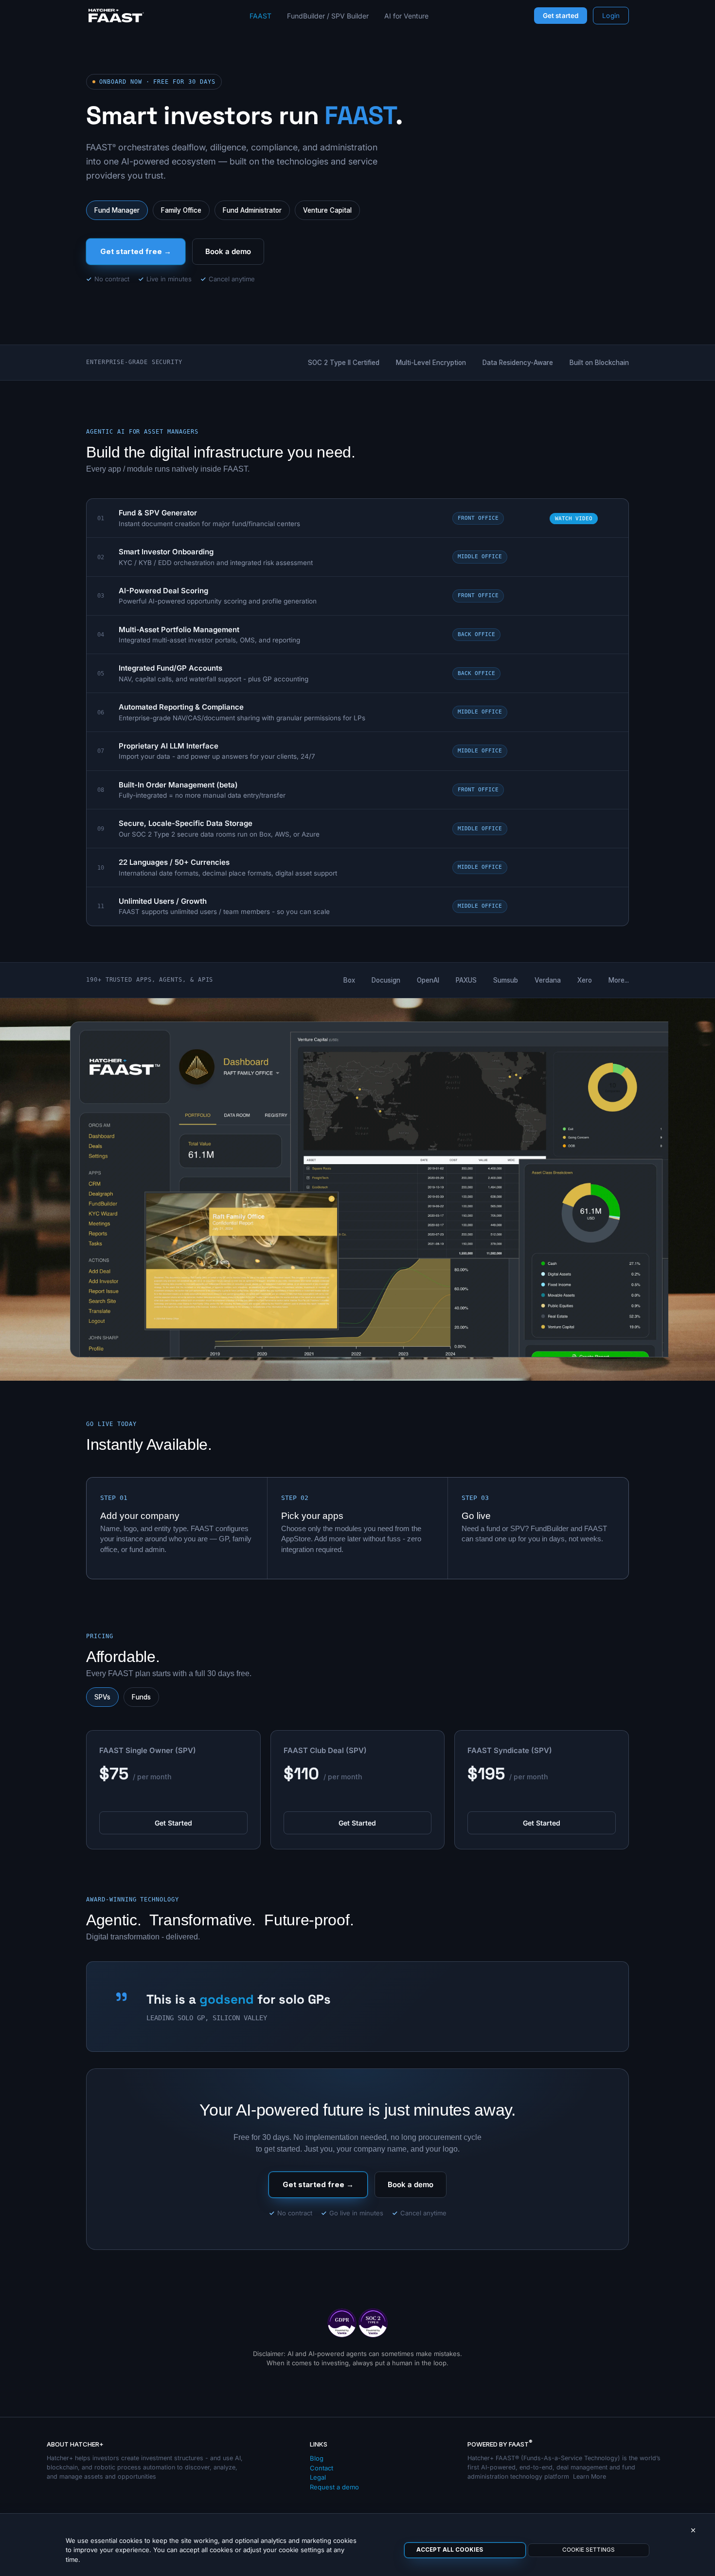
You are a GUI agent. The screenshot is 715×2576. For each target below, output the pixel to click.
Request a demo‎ (334, 2487)
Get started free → (136, 251)
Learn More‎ (590, 2476)
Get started (561, 16)
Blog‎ (317, 2458)
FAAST (260, 16)
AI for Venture (406, 16)
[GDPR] (342, 2322)
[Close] (693, 2531)
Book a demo (228, 251)
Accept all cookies (450, 2550)
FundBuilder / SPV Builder (328, 16)
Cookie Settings (589, 2550)
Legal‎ (318, 2477)
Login (611, 16)
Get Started (173, 1823)
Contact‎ (322, 2468)
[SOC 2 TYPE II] (373, 2322)
